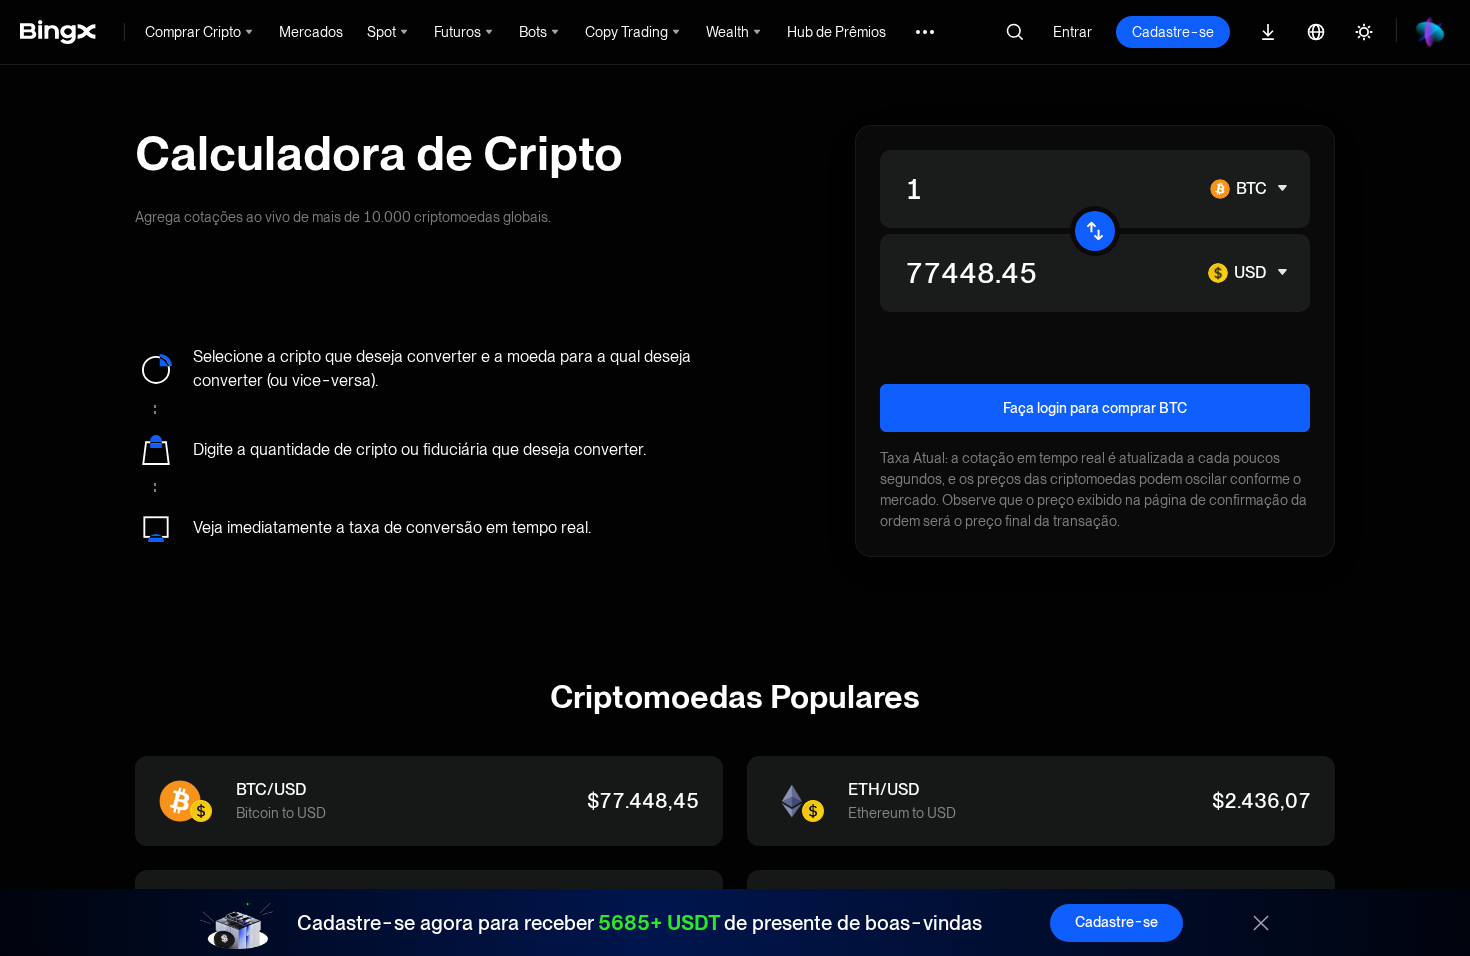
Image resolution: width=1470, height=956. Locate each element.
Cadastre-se (1173, 32)
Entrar (1072, 32)
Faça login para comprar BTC (1095, 408)
